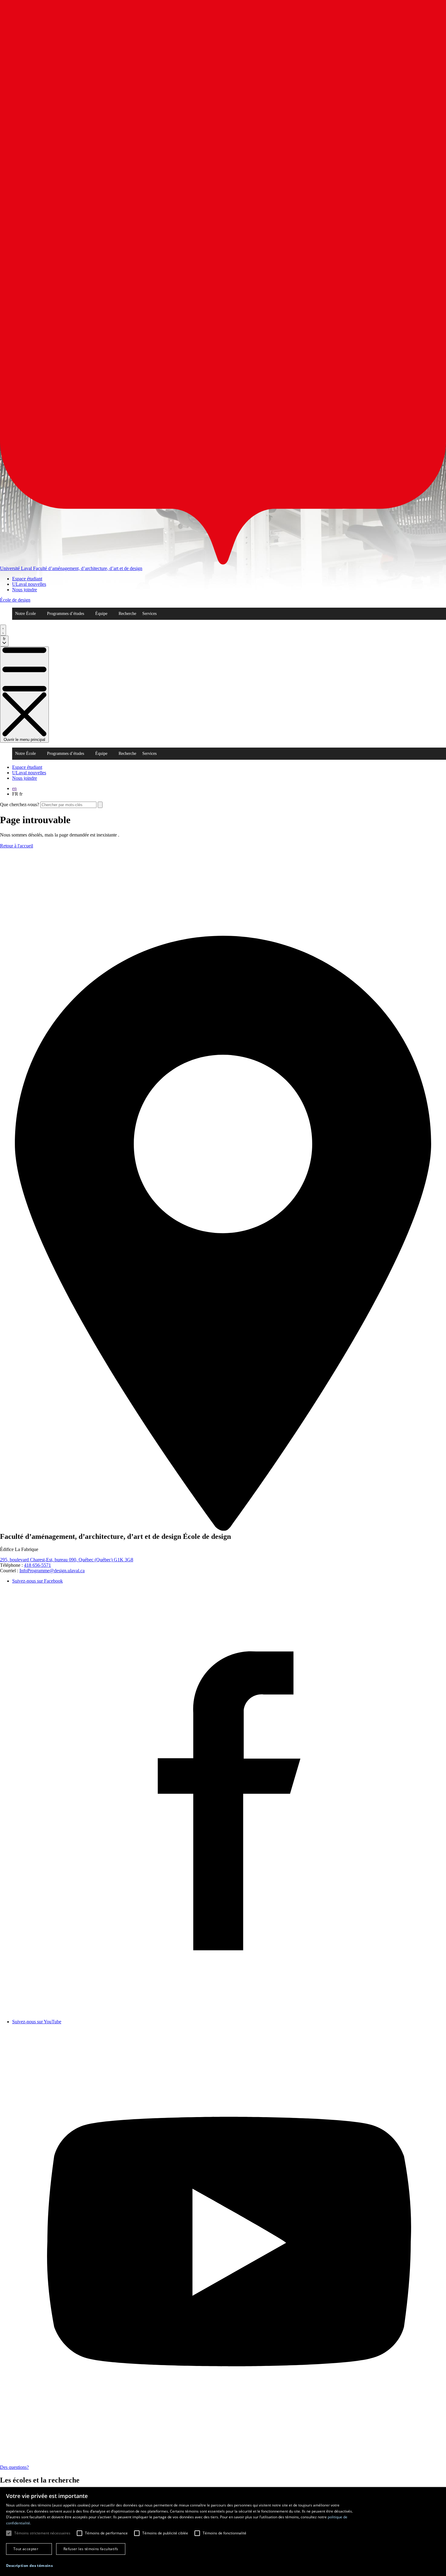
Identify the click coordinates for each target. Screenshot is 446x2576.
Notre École (25, 614)
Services (149, 614)
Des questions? (14, 2467)
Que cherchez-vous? (20, 804)
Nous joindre (25, 590)
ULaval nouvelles (29, 584)
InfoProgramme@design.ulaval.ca (52, 1571)
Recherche (127, 614)
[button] (29, 2566)
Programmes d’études (66, 614)
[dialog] (223, 2532)
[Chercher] (3, 630)
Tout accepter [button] (26, 2549)
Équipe (101, 614)
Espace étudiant (27, 579)
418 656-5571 (37, 1565)
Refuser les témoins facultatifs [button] (91, 2549)
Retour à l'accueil (17, 846)
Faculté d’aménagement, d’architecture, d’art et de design (88, 568)
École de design (15, 600)
